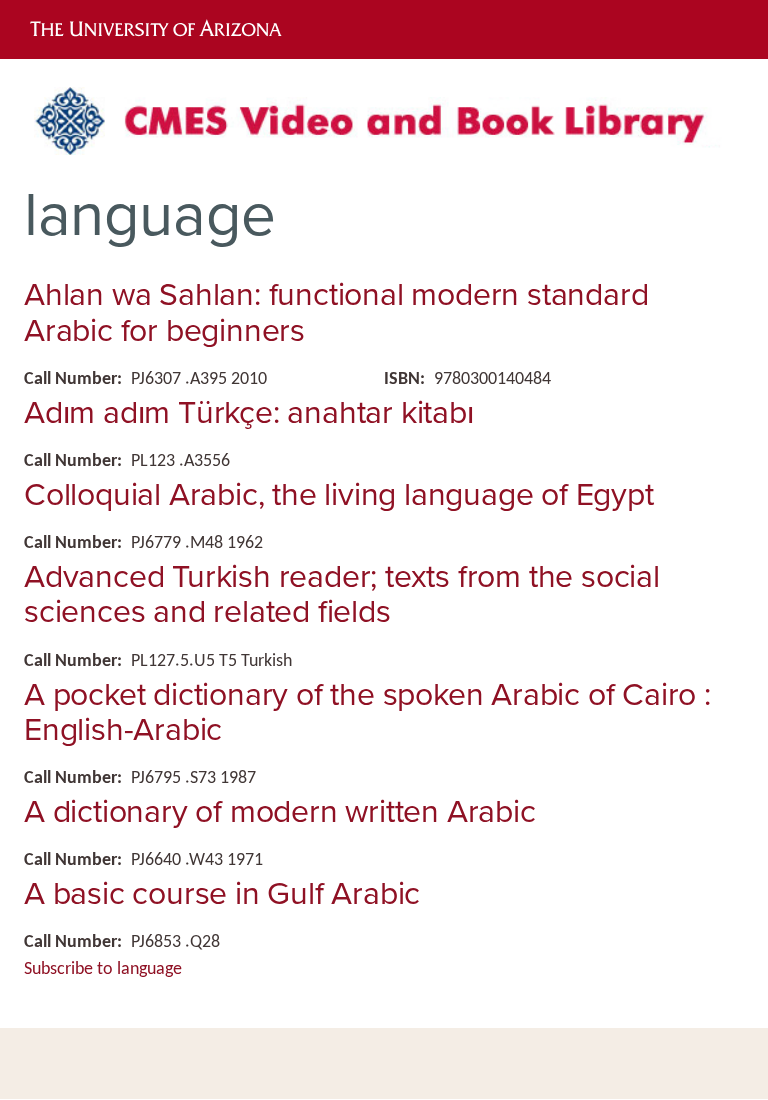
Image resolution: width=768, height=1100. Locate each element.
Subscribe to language (103, 969)
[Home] (384, 128)
